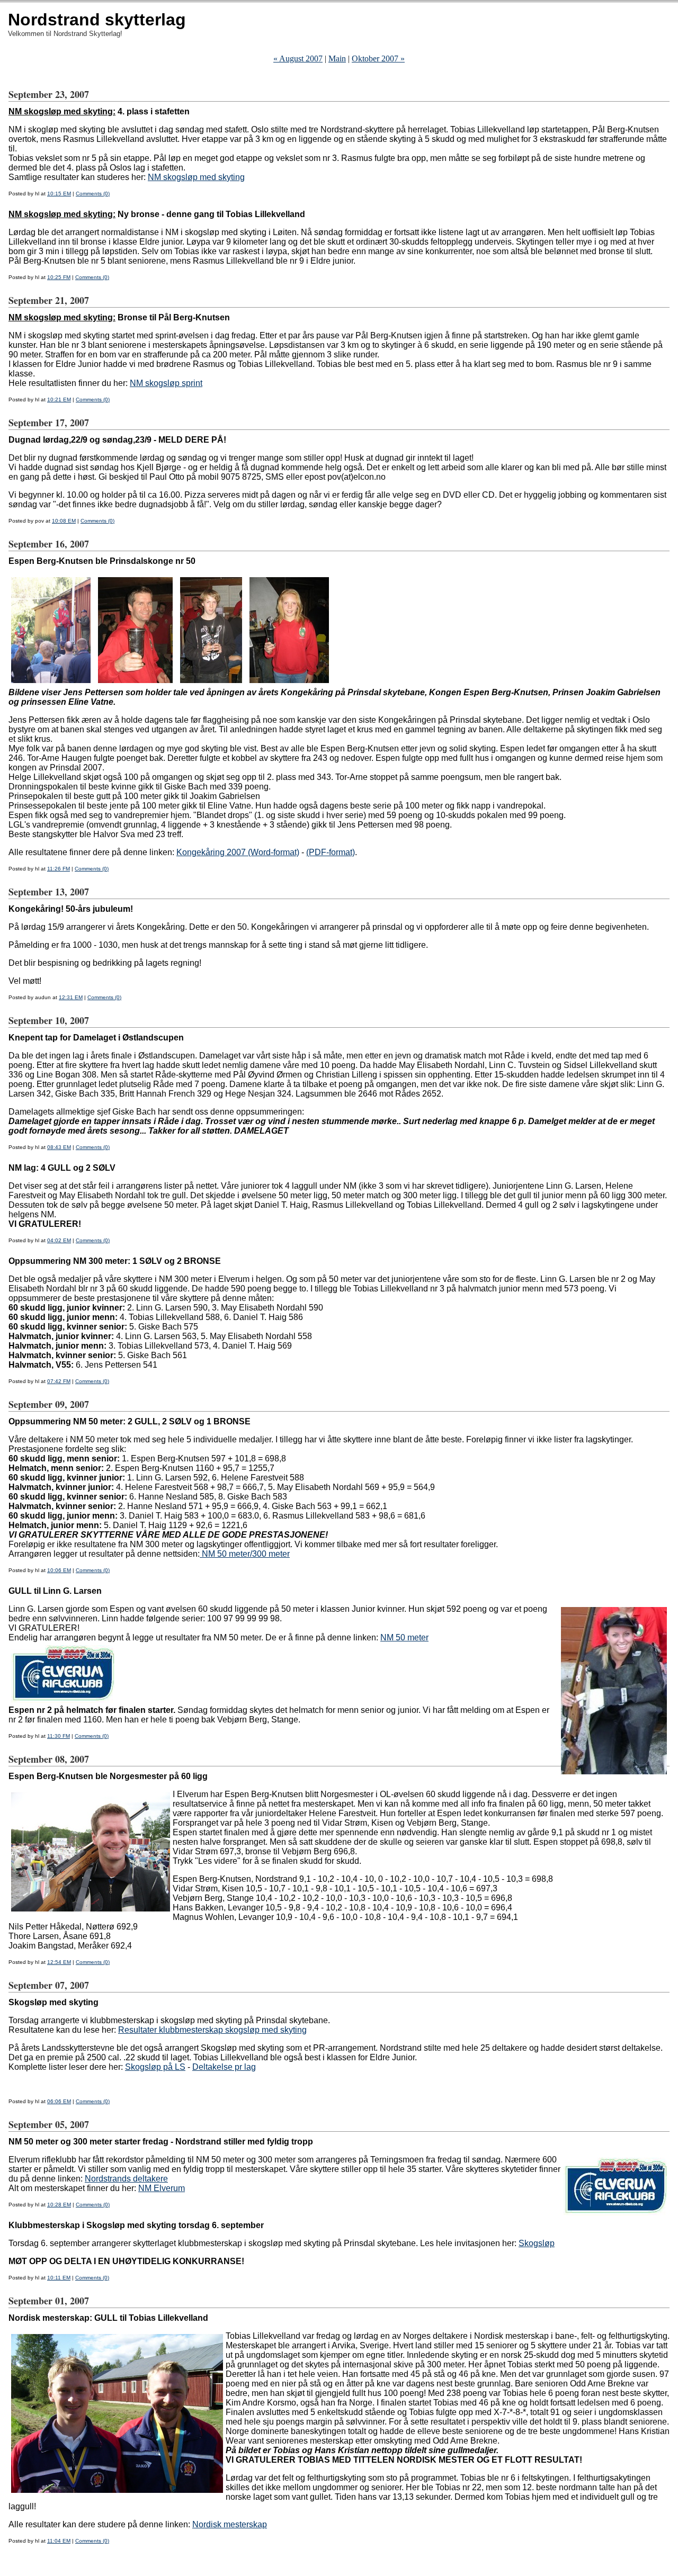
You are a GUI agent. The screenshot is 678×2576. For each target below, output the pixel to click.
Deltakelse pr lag (224, 2067)
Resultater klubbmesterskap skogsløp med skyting (212, 2030)
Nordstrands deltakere (126, 2179)
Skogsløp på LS (155, 2067)
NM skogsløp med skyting (196, 177)
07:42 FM (59, 1381)
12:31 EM (71, 997)
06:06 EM (59, 2101)
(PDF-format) (331, 852)
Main (337, 59)
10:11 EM (59, 2278)
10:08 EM (64, 521)
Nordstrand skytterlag (97, 20)
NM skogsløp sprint (166, 383)
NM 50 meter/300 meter (245, 1554)
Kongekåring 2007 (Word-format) (238, 852)
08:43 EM (59, 1147)
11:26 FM (59, 869)
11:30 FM (59, 1736)
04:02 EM (59, 1240)
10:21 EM (59, 400)
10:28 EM (59, 2205)
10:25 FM (59, 277)
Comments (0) (93, 194)
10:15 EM (59, 194)
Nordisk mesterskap (230, 2524)
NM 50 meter (404, 1637)
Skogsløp (537, 2243)
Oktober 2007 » (378, 59)
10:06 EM (59, 1570)
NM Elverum (162, 2188)
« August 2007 (298, 59)
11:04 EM (59, 2541)
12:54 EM (59, 1962)
